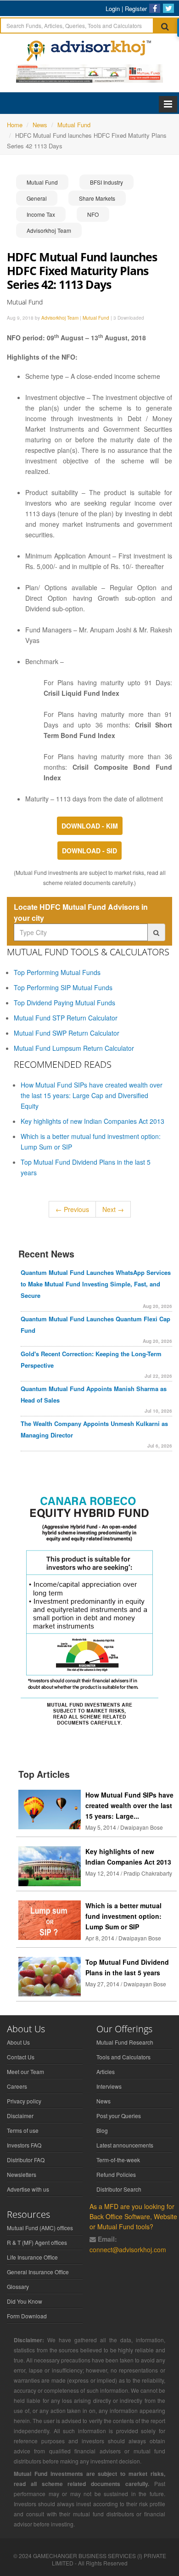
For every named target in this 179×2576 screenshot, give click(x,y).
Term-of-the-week (118, 2160)
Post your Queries (119, 2116)
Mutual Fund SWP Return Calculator (67, 1033)
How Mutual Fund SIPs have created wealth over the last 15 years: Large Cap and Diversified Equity (92, 1095)
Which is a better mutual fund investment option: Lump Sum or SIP (123, 1916)
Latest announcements (125, 2145)
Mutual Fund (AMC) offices (40, 2228)
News (103, 2101)
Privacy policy (24, 2101)
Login (113, 8)
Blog (102, 2130)
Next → (113, 1209)
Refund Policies (116, 2174)
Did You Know (25, 2301)
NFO (93, 214)
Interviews (109, 2086)
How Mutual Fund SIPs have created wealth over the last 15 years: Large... (129, 1805)
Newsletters (22, 2174)
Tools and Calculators (123, 2057)
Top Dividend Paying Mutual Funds (64, 1003)
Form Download (27, 2316)
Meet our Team (25, 2072)
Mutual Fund (42, 182)
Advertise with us (28, 2189)
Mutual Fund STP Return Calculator (66, 1018)
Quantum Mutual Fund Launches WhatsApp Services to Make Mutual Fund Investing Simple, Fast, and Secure (96, 1284)
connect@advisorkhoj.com (128, 2249)
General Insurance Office (38, 2272)
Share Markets (97, 198)
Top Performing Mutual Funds (57, 972)
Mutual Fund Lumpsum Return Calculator (74, 1048)
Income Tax (41, 214)
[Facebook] (155, 8)
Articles (106, 2072)
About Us (18, 2042)
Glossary (18, 2286)
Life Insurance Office (32, 2257)
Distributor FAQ (26, 2160)
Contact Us (21, 2057)
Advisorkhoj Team (49, 230)
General (37, 198)
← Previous (72, 1209)
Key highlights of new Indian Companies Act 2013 (92, 1121)
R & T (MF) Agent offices (37, 2242)
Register (136, 8)
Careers (17, 2086)
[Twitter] (168, 8)
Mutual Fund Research (125, 2042)
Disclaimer (20, 2116)
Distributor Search (119, 2189)
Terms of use (23, 2130)
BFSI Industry (106, 182)
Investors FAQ (24, 2145)
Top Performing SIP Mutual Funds (63, 987)
